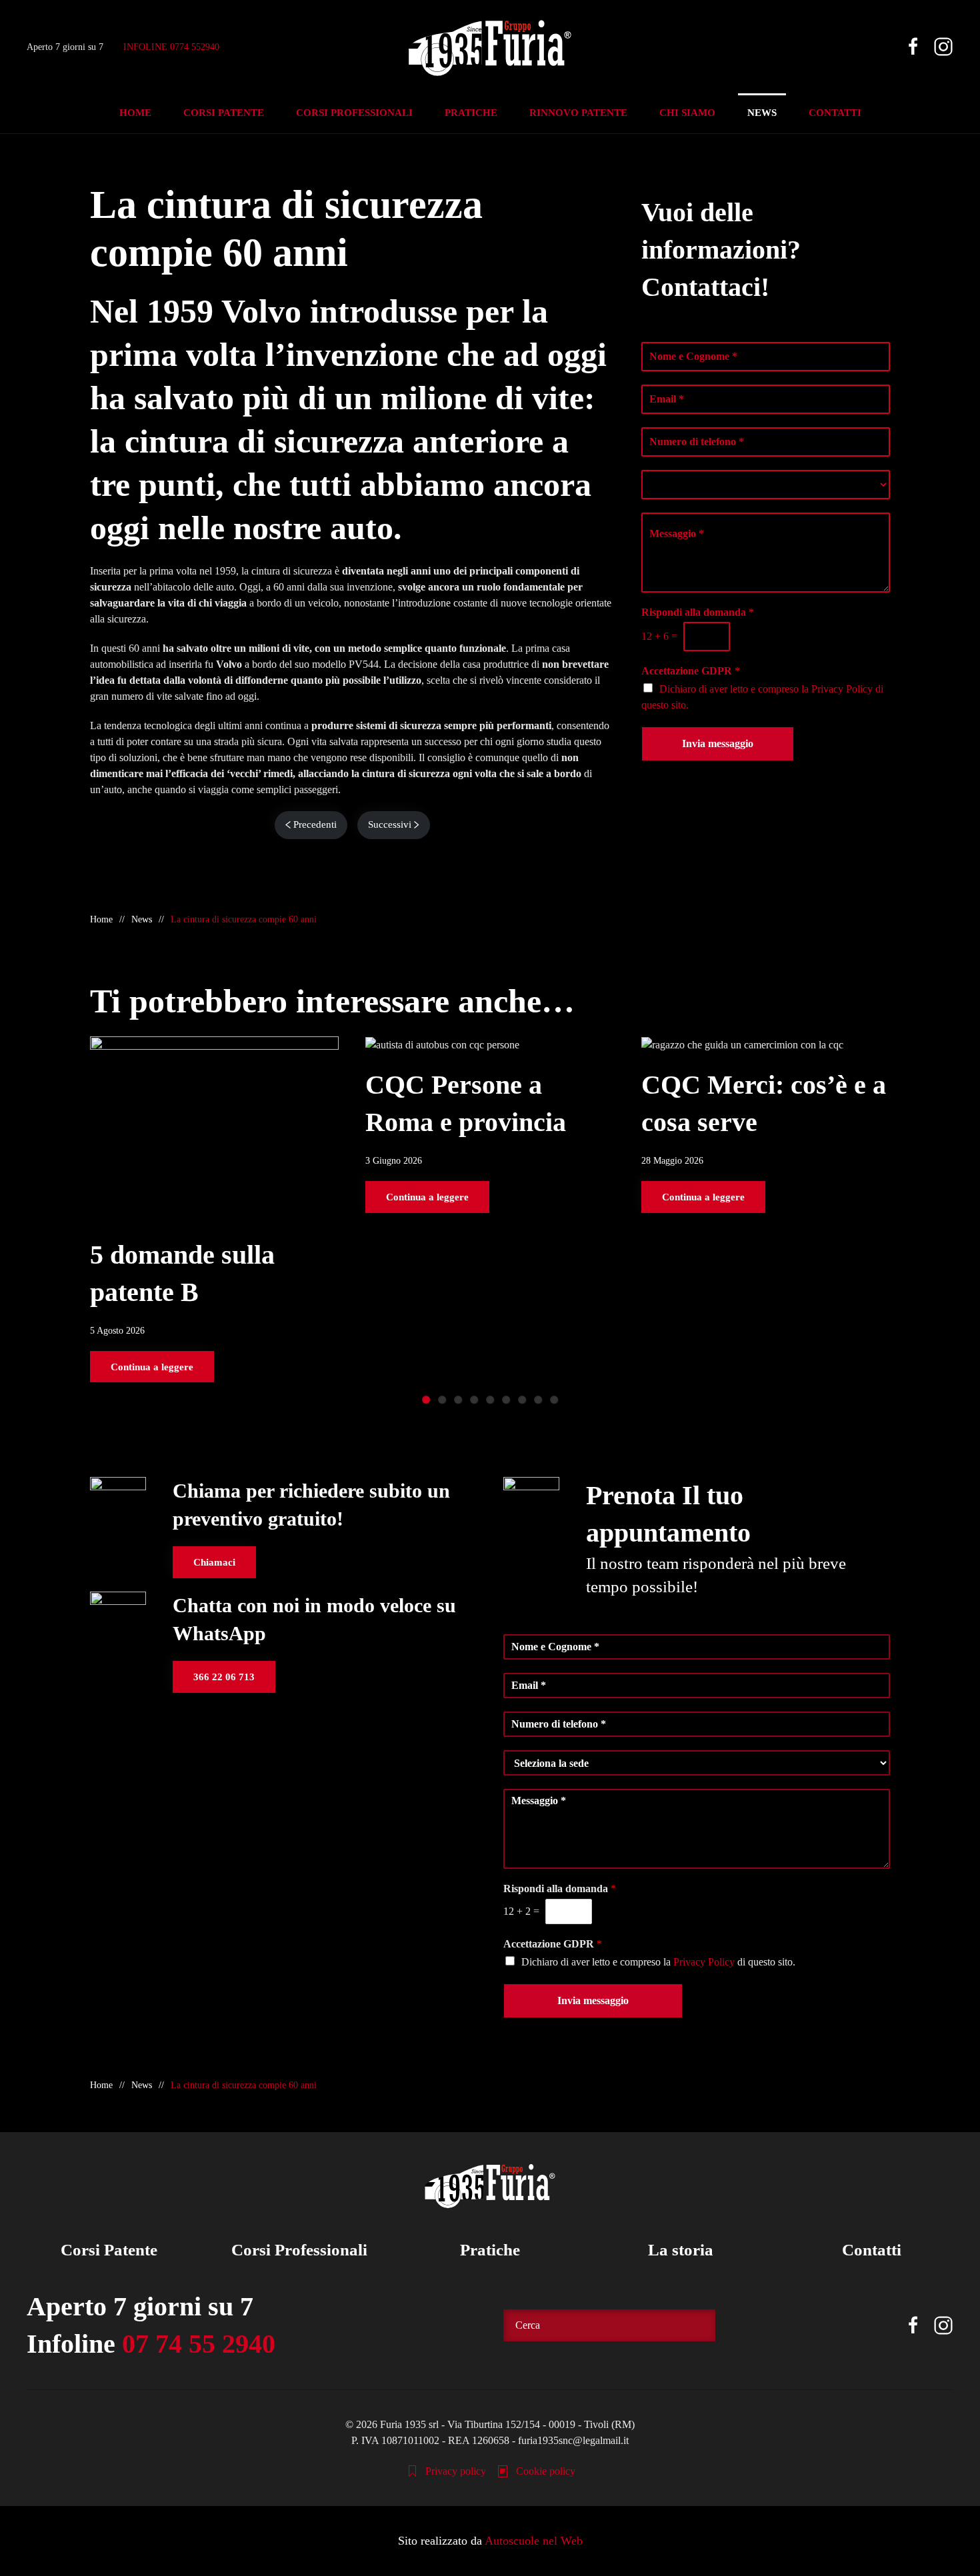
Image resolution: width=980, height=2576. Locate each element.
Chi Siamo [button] (687, 113)
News (762, 113)
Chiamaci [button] (214, 1562)
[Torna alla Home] (490, 47)
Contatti (872, 2250)
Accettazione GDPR (691, 671)
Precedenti (315, 824)
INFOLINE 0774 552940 (171, 46)
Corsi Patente (109, 2250)
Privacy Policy (842, 689)
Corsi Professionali (299, 2250)
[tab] (426, 1400)
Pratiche (490, 2250)
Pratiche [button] (471, 113)
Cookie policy (546, 2471)
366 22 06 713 (224, 1677)
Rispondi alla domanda (698, 612)
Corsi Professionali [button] (354, 113)
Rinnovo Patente (578, 113)
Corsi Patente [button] (224, 113)
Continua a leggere (152, 1366)
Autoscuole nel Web (534, 2541)
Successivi (390, 824)
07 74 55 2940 (199, 2344)
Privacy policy (456, 2471)
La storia (681, 2250)
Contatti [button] (835, 113)
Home (135, 113)
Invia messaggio (718, 743)
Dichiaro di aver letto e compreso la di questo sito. (658, 1962)
